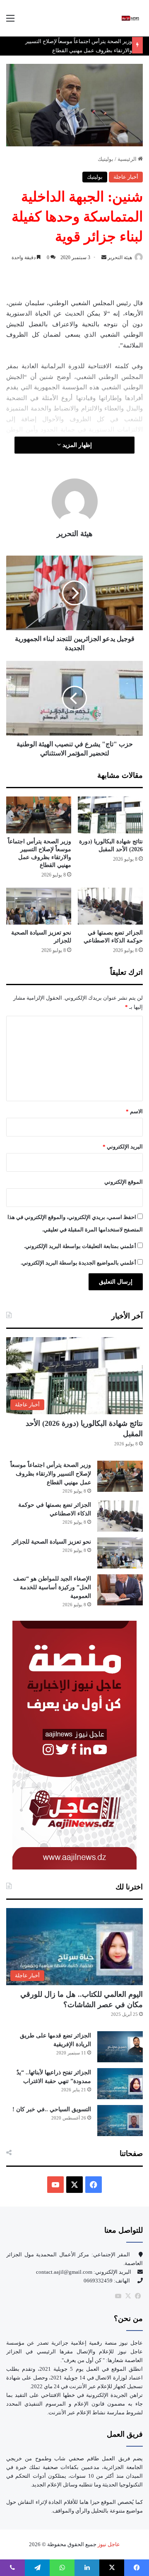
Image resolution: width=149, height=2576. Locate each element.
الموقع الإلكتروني (124, 1182)
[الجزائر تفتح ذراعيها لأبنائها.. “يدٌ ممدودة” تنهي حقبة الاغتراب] (120, 2084)
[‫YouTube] (55, 2185)
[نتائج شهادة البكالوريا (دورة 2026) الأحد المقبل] (110, 815)
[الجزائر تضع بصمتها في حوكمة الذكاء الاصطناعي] (110, 906)
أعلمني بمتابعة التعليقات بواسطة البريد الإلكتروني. (80, 1246)
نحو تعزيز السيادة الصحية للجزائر (52, 1542)
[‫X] (74, 2185)
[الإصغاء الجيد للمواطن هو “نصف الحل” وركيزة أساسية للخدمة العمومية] (120, 1590)
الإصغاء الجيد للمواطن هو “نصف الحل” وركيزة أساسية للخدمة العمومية (52, 1587)
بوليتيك (106, 159)
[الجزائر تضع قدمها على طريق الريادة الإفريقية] (120, 2047)
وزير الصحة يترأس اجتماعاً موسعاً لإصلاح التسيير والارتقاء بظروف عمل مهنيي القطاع (51, 1474)
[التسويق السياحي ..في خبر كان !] (120, 2121)
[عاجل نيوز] (130, 18)
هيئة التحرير (120, 257)
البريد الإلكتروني (123, 1147)
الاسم (134, 1111)
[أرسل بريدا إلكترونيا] (104, 257)
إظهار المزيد (76, 445)
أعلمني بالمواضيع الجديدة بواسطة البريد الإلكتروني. (78, 1263)
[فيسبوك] (138, 2296)
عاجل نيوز (108, 2544)
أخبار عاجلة (126, 177)
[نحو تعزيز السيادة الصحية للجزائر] (39, 906)
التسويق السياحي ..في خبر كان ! (52, 2109)
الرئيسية (128, 159)
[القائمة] (10, 21)
